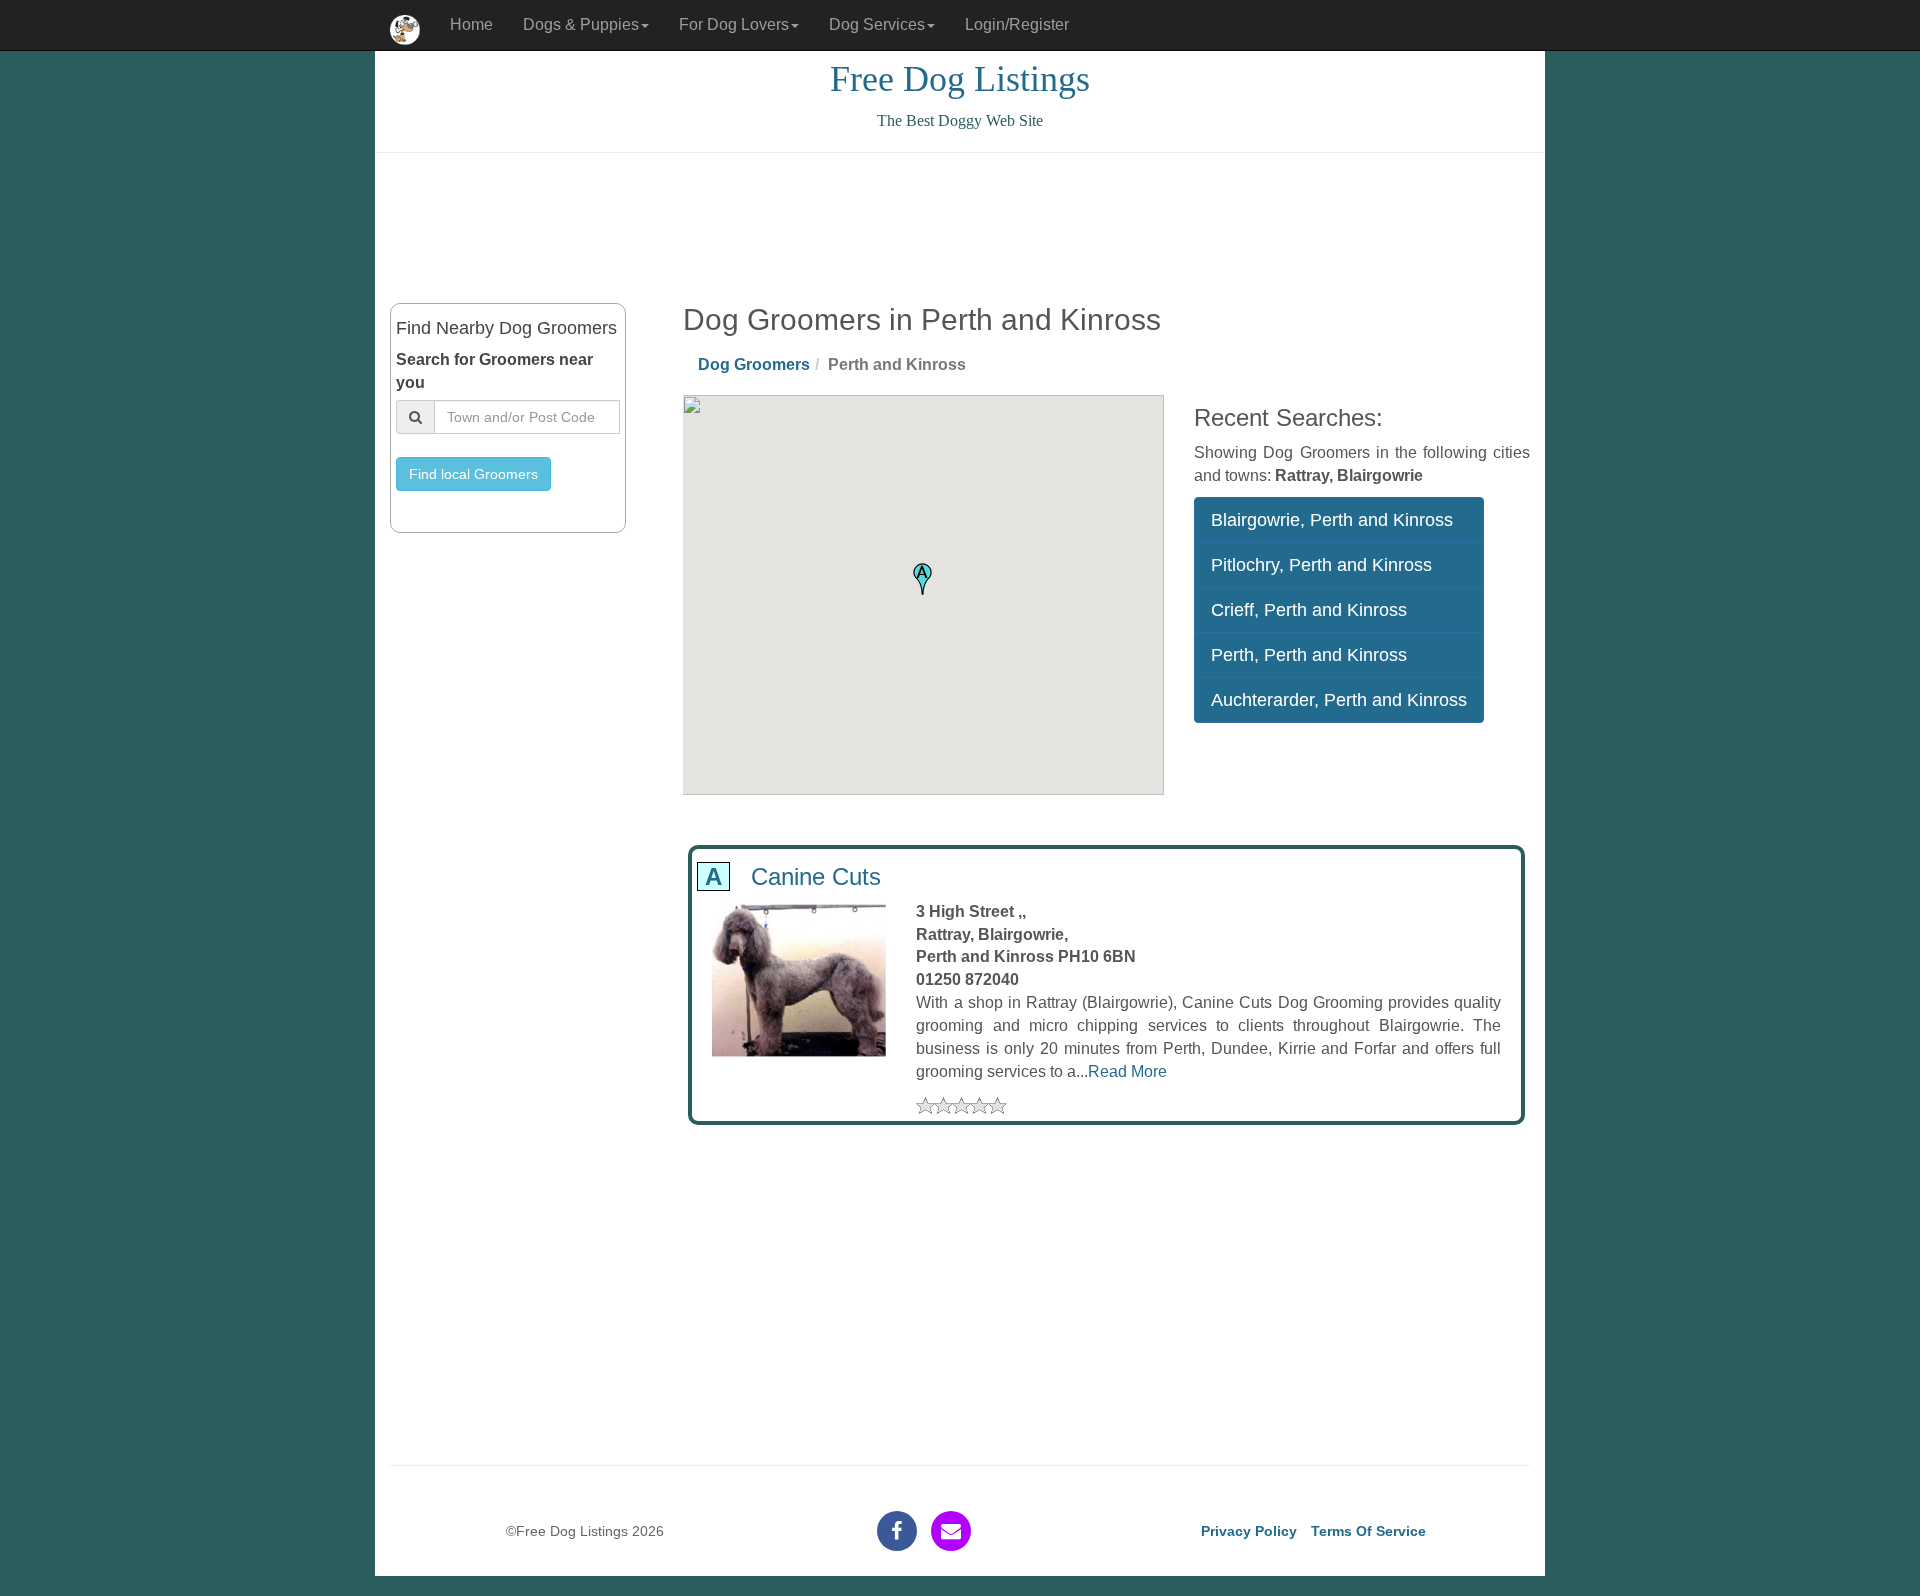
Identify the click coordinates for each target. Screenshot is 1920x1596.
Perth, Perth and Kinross (1309, 655)
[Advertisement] (960, 228)
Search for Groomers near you (494, 371)
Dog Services (877, 24)
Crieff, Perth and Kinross (1309, 610)
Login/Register (1017, 24)
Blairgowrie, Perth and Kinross (1332, 520)
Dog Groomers (754, 364)
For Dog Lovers (734, 24)
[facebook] (897, 1531)
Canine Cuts (789, 876)
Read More (1127, 1071)
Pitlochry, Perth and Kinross (1321, 565)
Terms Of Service (1368, 1531)
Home (471, 24)
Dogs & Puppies (581, 24)
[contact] (951, 1531)
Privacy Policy (1249, 1531)
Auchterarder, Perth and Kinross (1339, 700)
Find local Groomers (473, 474)
